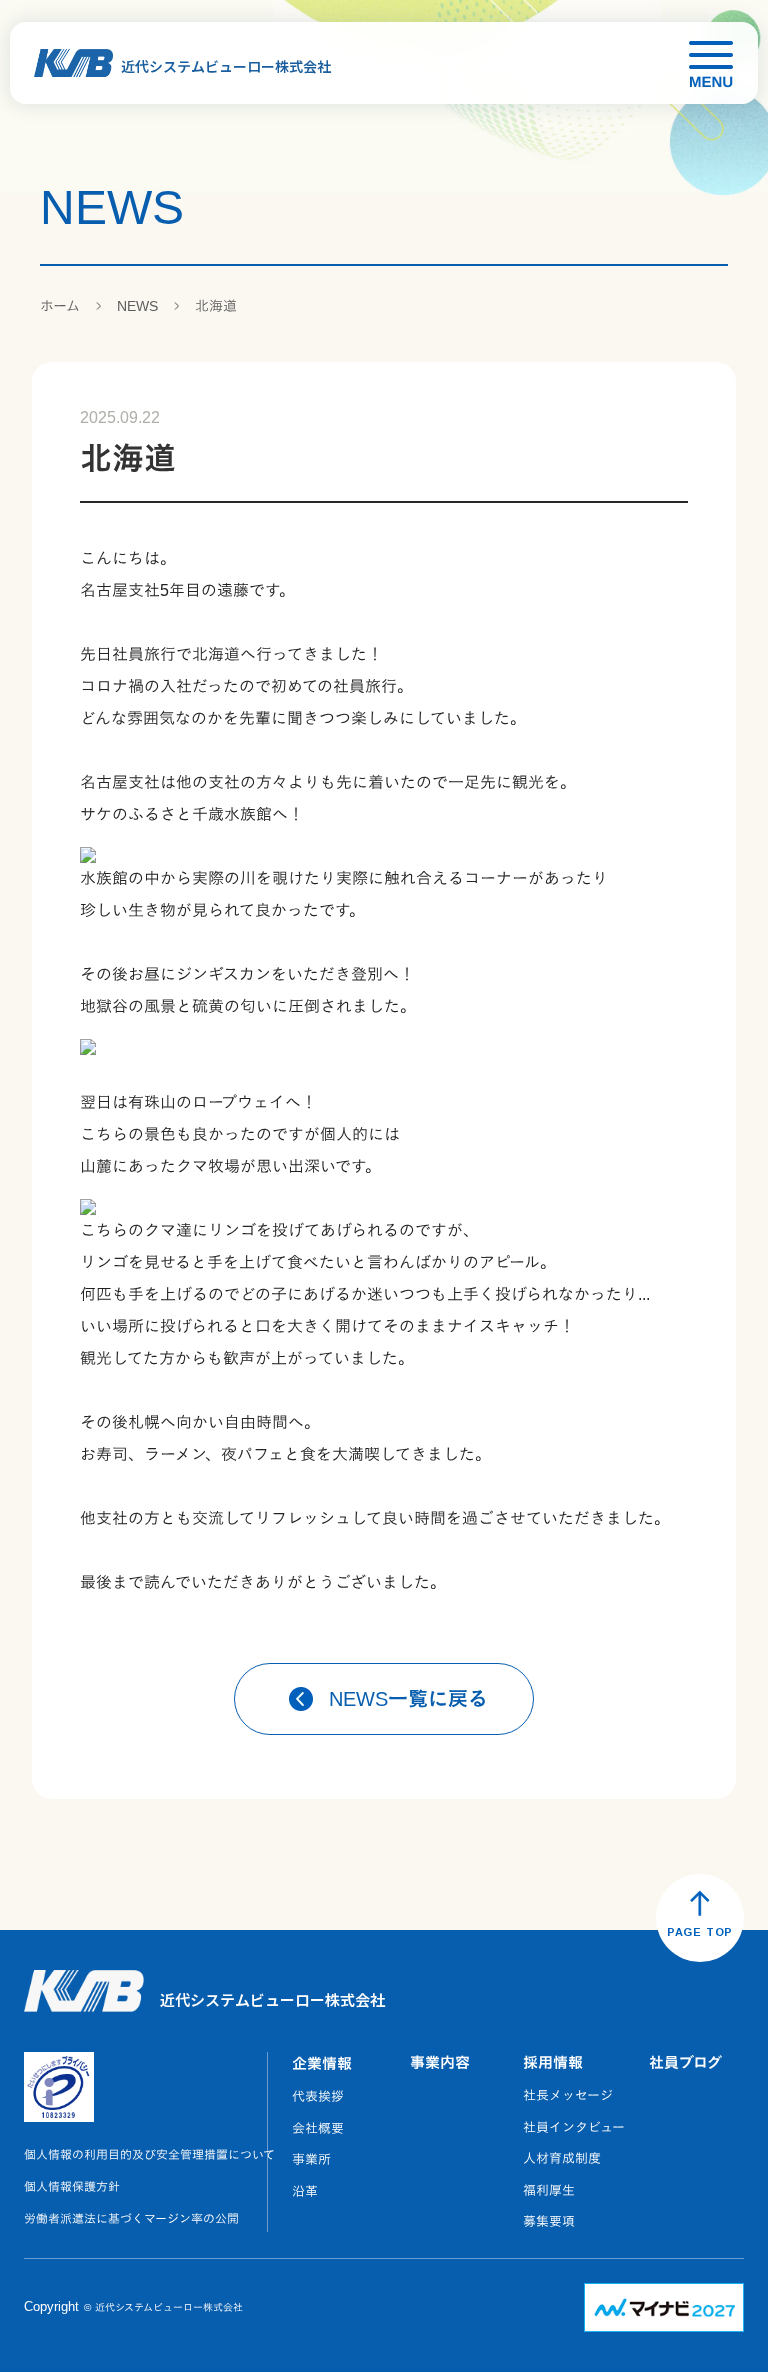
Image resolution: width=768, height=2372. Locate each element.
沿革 (305, 2191)
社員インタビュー (574, 2127)
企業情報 (322, 2063)
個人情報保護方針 (72, 2187)
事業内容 (440, 2062)
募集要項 (549, 2221)
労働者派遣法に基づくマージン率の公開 (131, 2219)
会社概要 (318, 2128)
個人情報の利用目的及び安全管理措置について (149, 2155)
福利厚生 (549, 2190)
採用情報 (553, 2062)
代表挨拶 (318, 2096)
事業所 (311, 2159)
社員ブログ (685, 2062)
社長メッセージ (568, 2095)
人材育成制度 (562, 2158)
